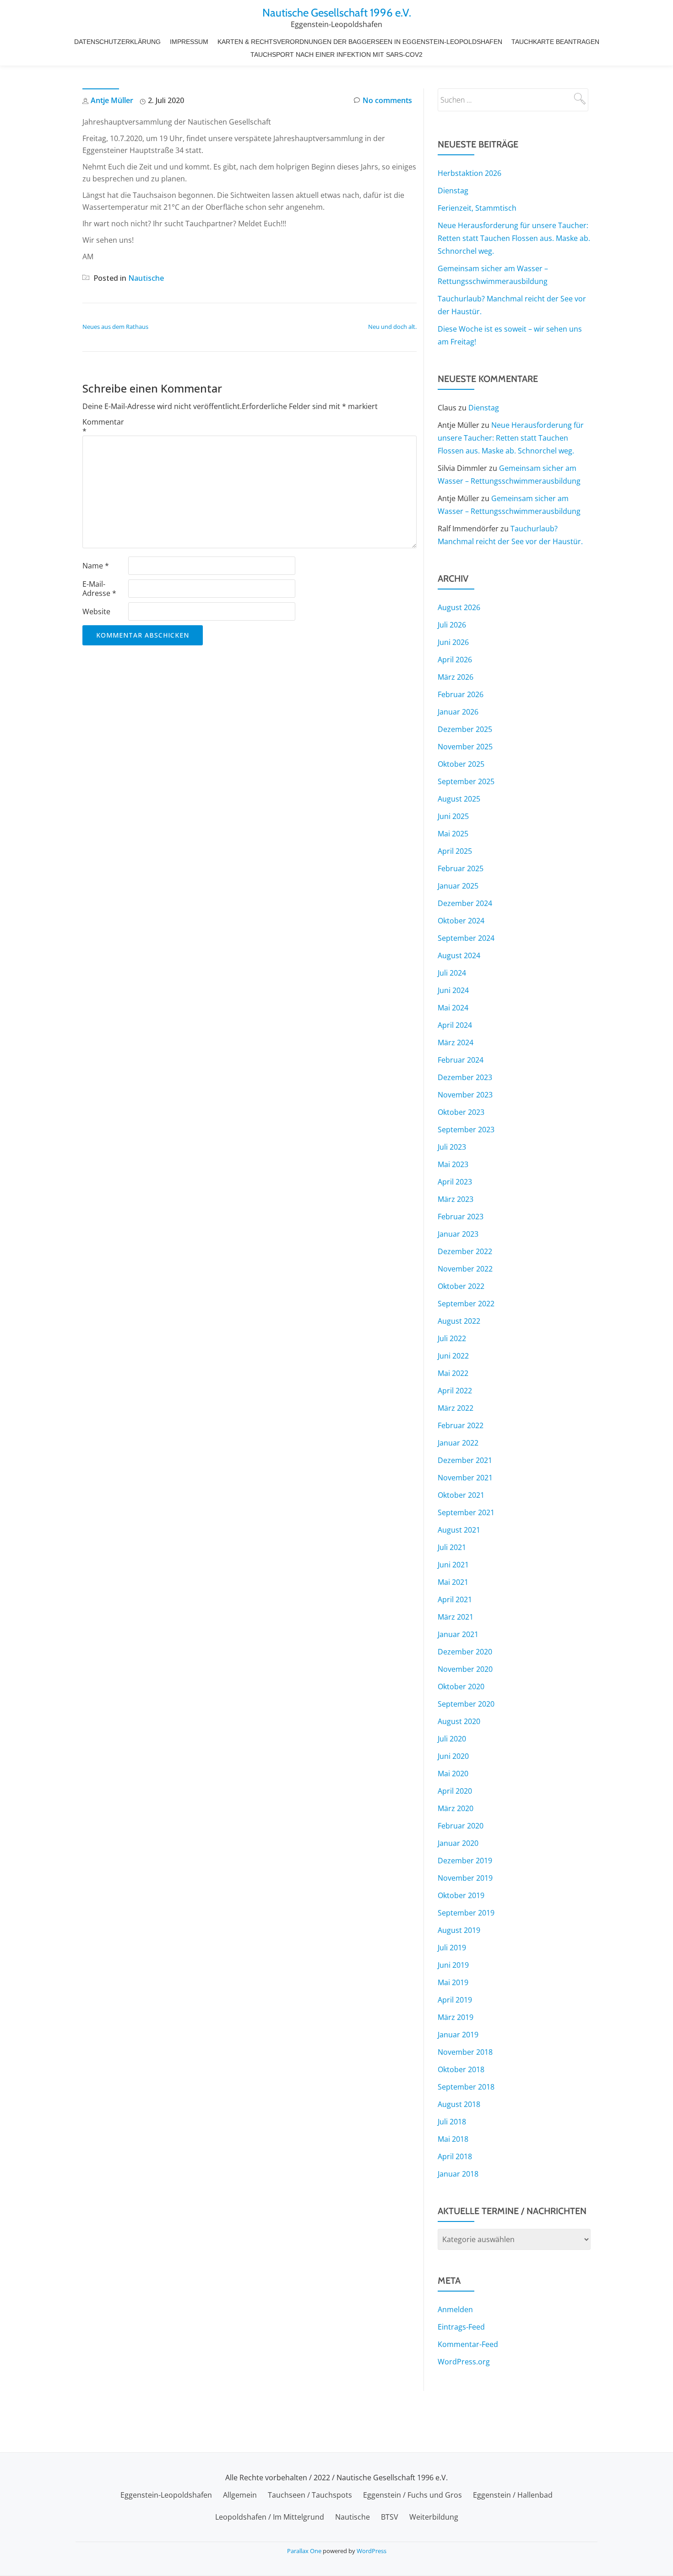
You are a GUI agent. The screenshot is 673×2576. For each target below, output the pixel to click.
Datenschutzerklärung (117, 42)
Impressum (189, 42)
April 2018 (455, 2156)
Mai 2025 (453, 834)
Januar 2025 (458, 886)
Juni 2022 (453, 1356)
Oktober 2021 (461, 1495)
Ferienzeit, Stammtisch (477, 208)
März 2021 (456, 1617)
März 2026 (456, 677)
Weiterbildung (434, 2517)
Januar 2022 (458, 1443)
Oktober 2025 (461, 764)
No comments (387, 100)
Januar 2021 (458, 1634)
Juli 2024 (452, 973)
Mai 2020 (453, 1774)
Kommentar (103, 426)
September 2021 (466, 1512)
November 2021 (465, 1478)
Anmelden (455, 2309)
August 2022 (459, 1321)
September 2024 (466, 938)
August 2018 (459, 2104)
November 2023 (465, 1095)
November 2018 (465, 2052)
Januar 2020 (458, 1843)
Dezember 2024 (465, 903)
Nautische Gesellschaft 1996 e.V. (337, 13)
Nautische (146, 278)
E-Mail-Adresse (99, 589)
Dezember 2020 (465, 1652)
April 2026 (455, 660)
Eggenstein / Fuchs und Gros (412, 2495)
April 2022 (455, 1391)
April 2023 (455, 1182)
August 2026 (459, 607)
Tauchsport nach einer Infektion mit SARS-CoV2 (336, 55)
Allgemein (240, 2495)
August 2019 (459, 1930)
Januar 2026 (458, 712)
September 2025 (466, 781)
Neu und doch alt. (392, 327)
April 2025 (455, 851)
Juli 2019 (452, 1948)
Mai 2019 (453, 1982)
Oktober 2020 (461, 1686)
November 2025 (465, 747)
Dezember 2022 (465, 1251)
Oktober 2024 (461, 921)
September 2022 (466, 1304)
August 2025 (459, 799)
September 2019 (466, 1913)
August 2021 (459, 1530)
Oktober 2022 (461, 1286)
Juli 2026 (452, 625)
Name (96, 566)
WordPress (372, 2551)
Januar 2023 (458, 1234)
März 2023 (456, 1199)
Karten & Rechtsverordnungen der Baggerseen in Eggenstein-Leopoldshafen (360, 42)
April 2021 (455, 1599)
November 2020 (465, 1669)
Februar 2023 (461, 1217)
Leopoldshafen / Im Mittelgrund (270, 2517)
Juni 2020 (453, 1756)
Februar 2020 (461, 1826)
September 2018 (466, 2087)
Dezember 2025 (465, 729)
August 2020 (459, 1721)
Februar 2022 (461, 1425)
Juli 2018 (452, 2122)
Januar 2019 (458, 2035)
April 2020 (455, 1791)
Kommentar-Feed (468, 2344)
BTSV (390, 2517)
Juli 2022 (452, 1338)
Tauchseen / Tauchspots (310, 2495)
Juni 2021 (453, 1565)
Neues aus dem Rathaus (115, 327)
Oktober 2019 (461, 1895)
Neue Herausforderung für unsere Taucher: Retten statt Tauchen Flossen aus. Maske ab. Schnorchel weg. (514, 238)
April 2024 (455, 1025)
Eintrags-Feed (461, 2327)
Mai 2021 (453, 1582)
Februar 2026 (461, 694)
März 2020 (456, 1808)
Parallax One (305, 2551)
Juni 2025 (453, 816)
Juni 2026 (453, 642)
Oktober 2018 (461, 2069)
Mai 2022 (453, 1373)
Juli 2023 (452, 1147)
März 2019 (456, 2017)
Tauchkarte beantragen (555, 42)
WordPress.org (464, 2362)
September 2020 (466, 1704)
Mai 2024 (453, 1008)
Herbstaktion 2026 (469, 173)
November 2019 (465, 1878)
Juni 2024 (453, 990)
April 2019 (455, 2000)
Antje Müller (112, 100)
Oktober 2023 (461, 1112)
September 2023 (466, 1130)
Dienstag (453, 191)
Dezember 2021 (465, 1460)
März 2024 (456, 1042)
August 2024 (459, 955)
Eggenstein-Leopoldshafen (166, 2495)
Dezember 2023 (465, 1077)
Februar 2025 (461, 868)
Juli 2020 (452, 1739)
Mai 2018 (453, 2139)
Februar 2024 (461, 1060)
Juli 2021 (452, 1547)
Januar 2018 (458, 2174)
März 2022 (456, 1408)
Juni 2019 (453, 1965)
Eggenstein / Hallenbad (513, 2495)
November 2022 (465, 1269)
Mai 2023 (453, 1164)
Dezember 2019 (465, 1861)
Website (96, 611)
